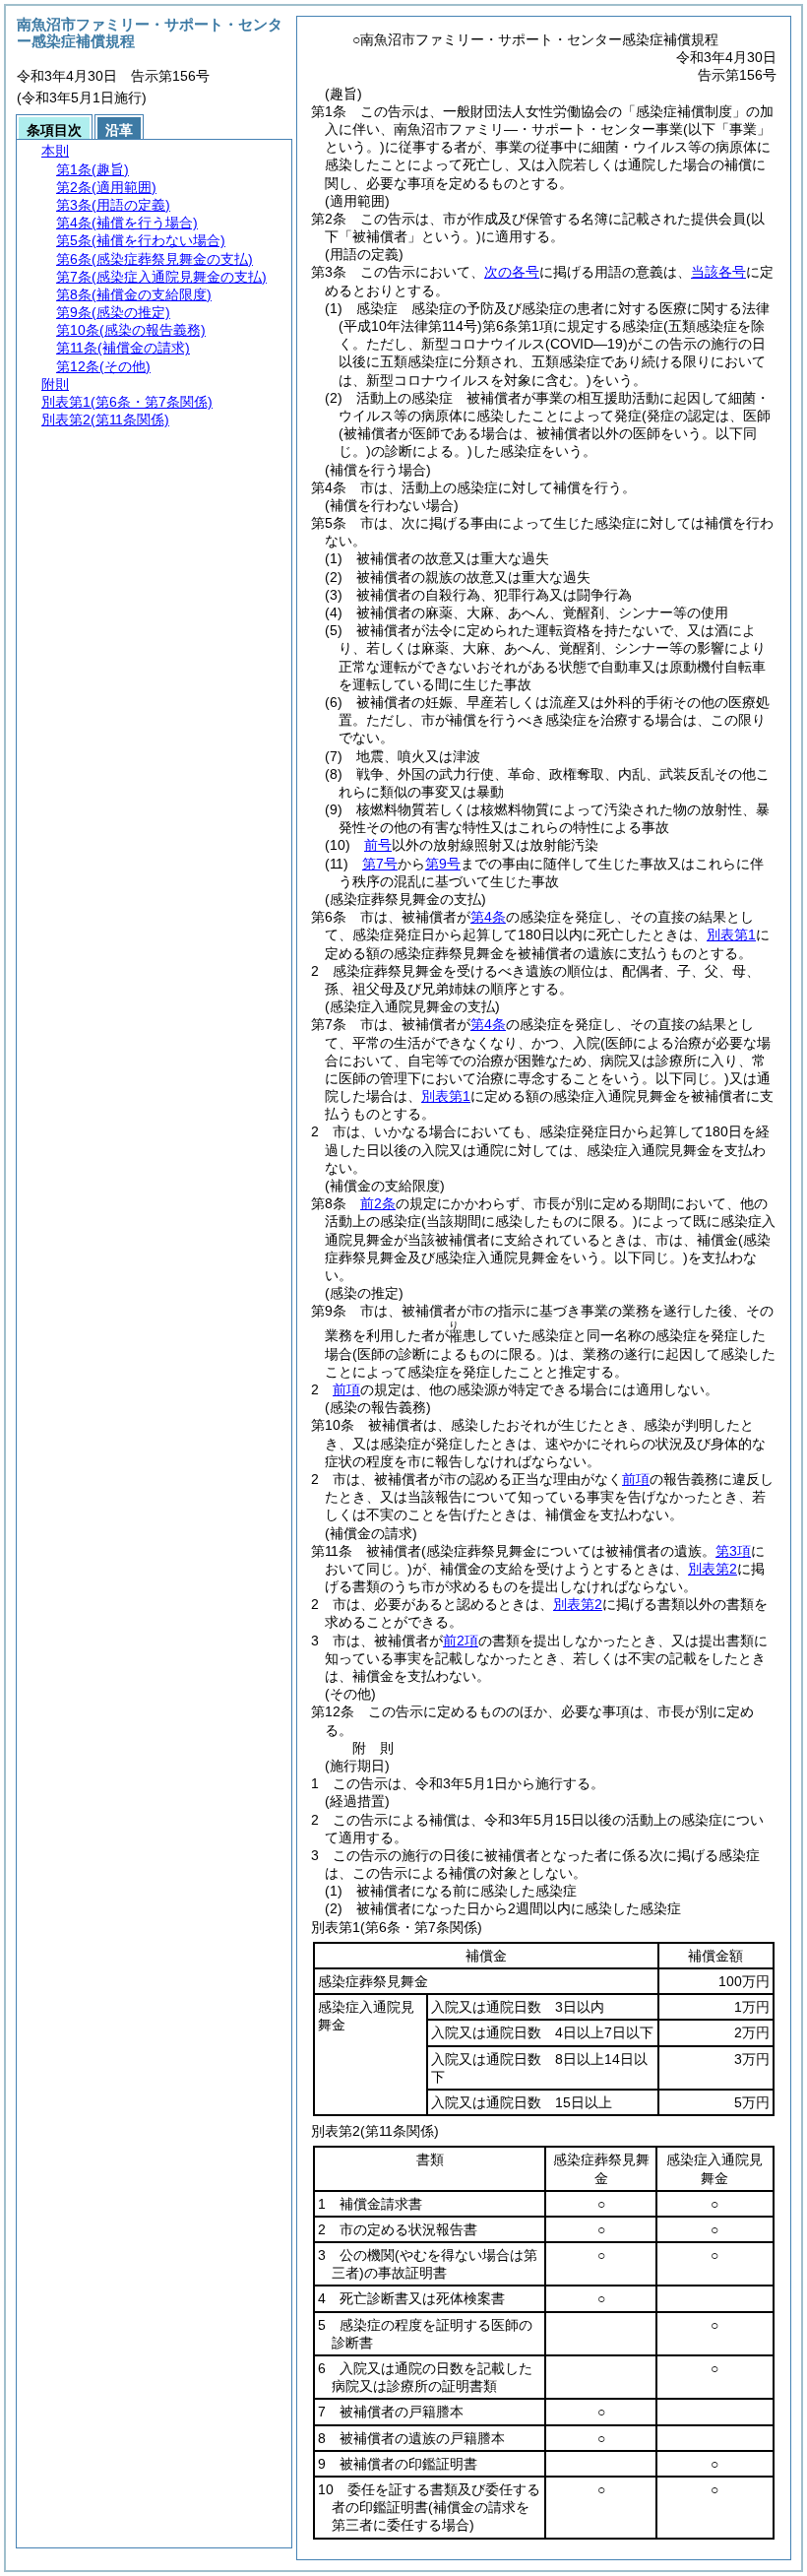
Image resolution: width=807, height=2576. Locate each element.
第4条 (488, 917)
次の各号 (512, 272)
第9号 (443, 864)
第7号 (380, 864)
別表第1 (731, 934)
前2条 (378, 1203)
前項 (346, 1389)
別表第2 (713, 1569)
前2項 (461, 1641)
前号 (378, 845)
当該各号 (718, 272)
